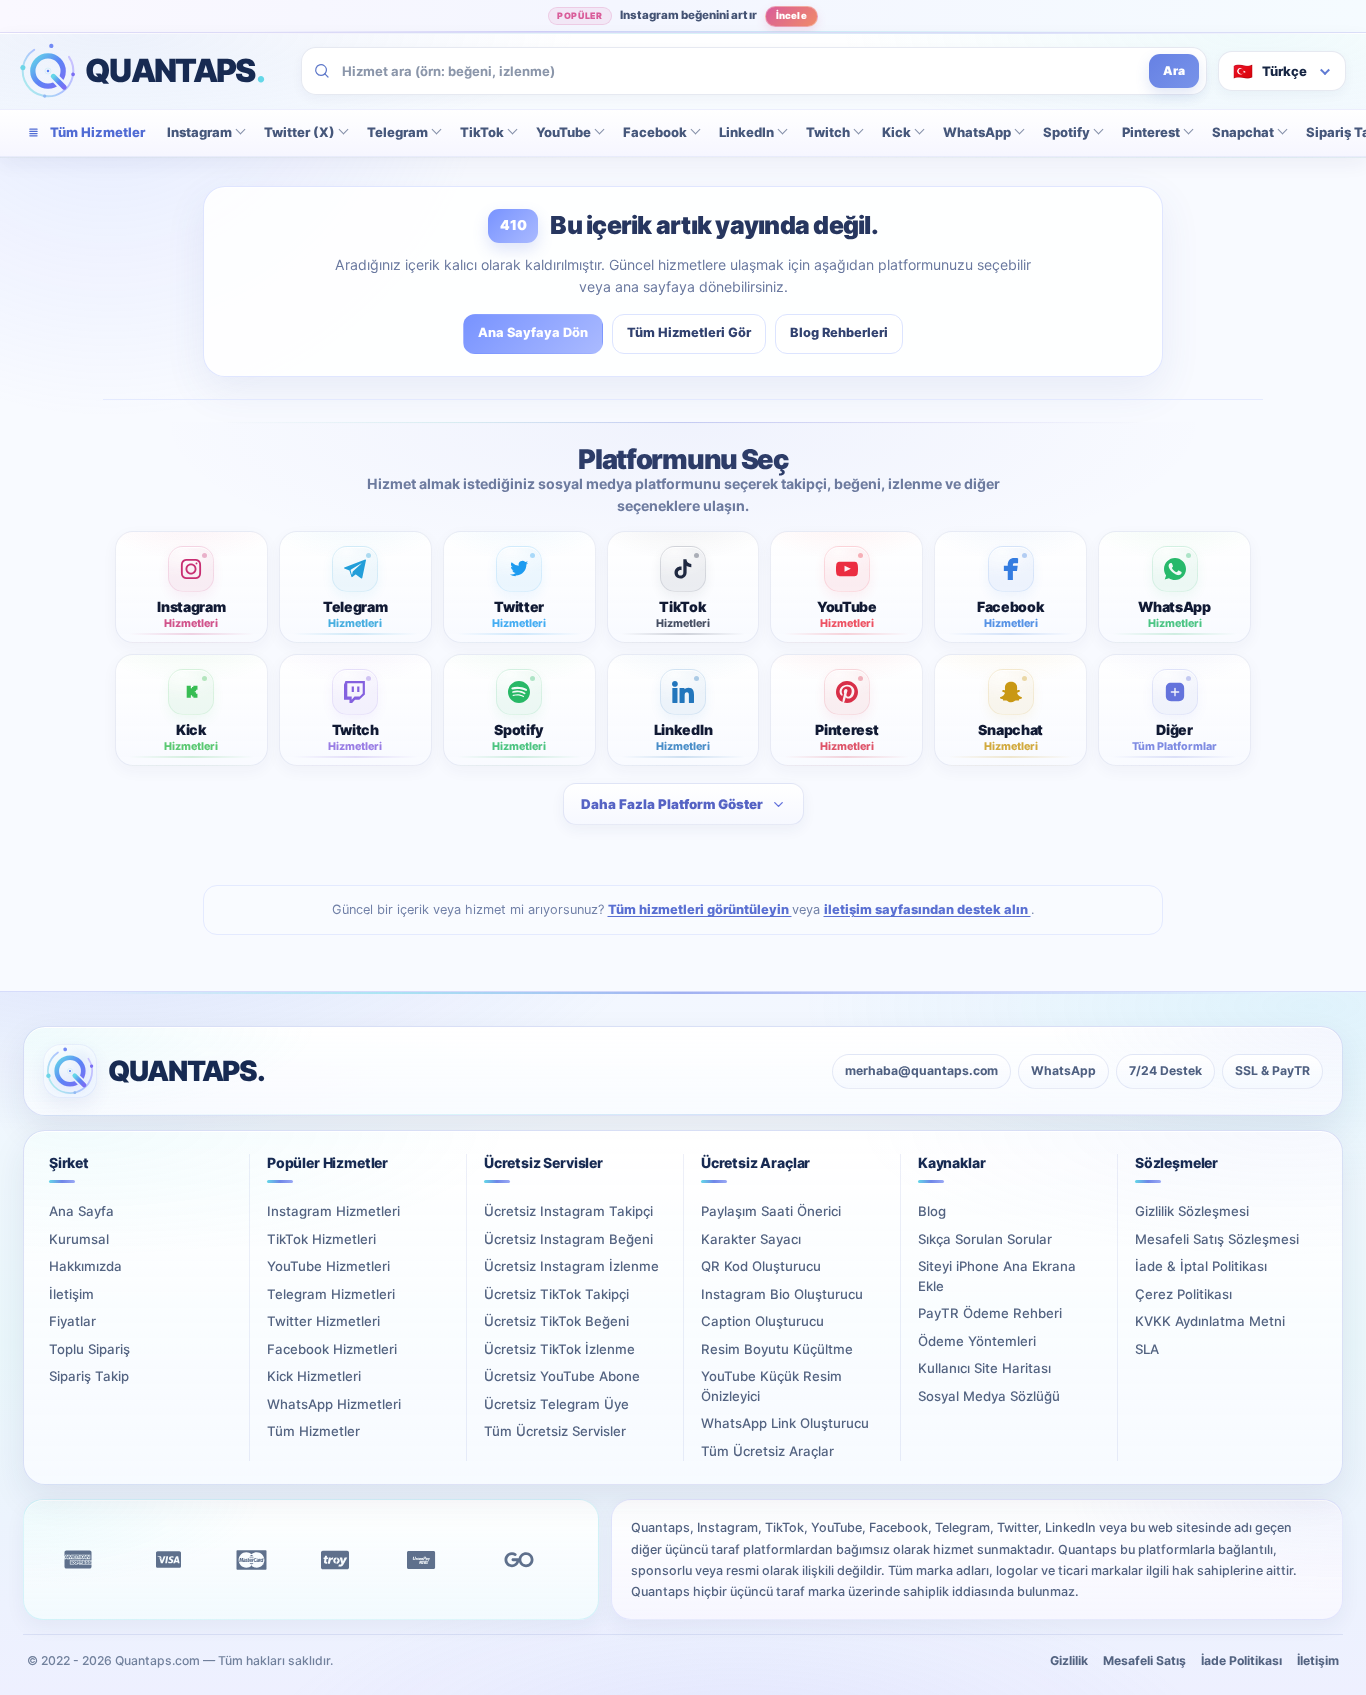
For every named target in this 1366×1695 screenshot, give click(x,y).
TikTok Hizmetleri (321, 1239)
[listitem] (191, 587)
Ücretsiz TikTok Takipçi (556, 1294)
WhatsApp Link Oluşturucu (785, 1423)
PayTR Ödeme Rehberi (990, 1313)
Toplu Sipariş (89, 1349)
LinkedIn (746, 132)
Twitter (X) (299, 132)
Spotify (1066, 132)
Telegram (397, 132)
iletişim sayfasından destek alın (927, 909)
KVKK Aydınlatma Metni (1210, 1321)
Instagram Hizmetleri (333, 1211)
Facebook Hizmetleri (332, 1349)
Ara (1174, 70)
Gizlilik (1069, 1660)
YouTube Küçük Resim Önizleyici (771, 1386)
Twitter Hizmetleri (323, 1321)
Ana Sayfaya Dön (533, 332)
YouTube (563, 132)
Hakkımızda (85, 1266)
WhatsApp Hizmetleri (334, 1404)
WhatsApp (977, 132)
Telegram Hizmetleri (331, 1294)
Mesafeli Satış (1144, 1660)
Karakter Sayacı (751, 1239)
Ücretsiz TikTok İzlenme (559, 1349)
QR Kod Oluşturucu (761, 1266)
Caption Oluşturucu (762, 1321)
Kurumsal (79, 1239)
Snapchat (1243, 132)
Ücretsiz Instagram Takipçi (568, 1211)
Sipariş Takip (89, 1376)
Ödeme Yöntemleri (977, 1341)
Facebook (655, 132)
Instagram (199, 132)
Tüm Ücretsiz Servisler (555, 1431)
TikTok (482, 132)
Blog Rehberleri (839, 332)
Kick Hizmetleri (314, 1376)
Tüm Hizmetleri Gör (689, 332)
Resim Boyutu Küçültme (777, 1349)
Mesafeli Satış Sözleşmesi (1217, 1239)
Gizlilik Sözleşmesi (1192, 1211)
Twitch (828, 132)
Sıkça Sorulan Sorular (985, 1239)
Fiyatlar (72, 1321)
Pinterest (1151, 132)
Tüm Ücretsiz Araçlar (767, 1451)
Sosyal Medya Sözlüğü (989, 1396)
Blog (932, 1211)
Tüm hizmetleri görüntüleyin (700, 909)
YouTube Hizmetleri (328, 1266)
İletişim (71, 1294)
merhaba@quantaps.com (921, 1070)
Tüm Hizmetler (313, 1431)
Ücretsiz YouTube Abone (562, 1376)
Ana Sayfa (81, 1211)
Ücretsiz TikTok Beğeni (556, 1321)
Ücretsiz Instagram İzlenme (571, 1266)
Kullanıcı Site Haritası (984, 1368)
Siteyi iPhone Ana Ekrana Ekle (997, 1276)
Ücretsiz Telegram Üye (556, 1404)
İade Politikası (1241, 1660)
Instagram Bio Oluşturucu (782, 1294)
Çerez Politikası (1183, 1294)
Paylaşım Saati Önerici (771, 1211)
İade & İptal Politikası (1201, 1266)
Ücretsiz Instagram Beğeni (568, 1239)
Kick (896, 132)
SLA (1147, 1349)
